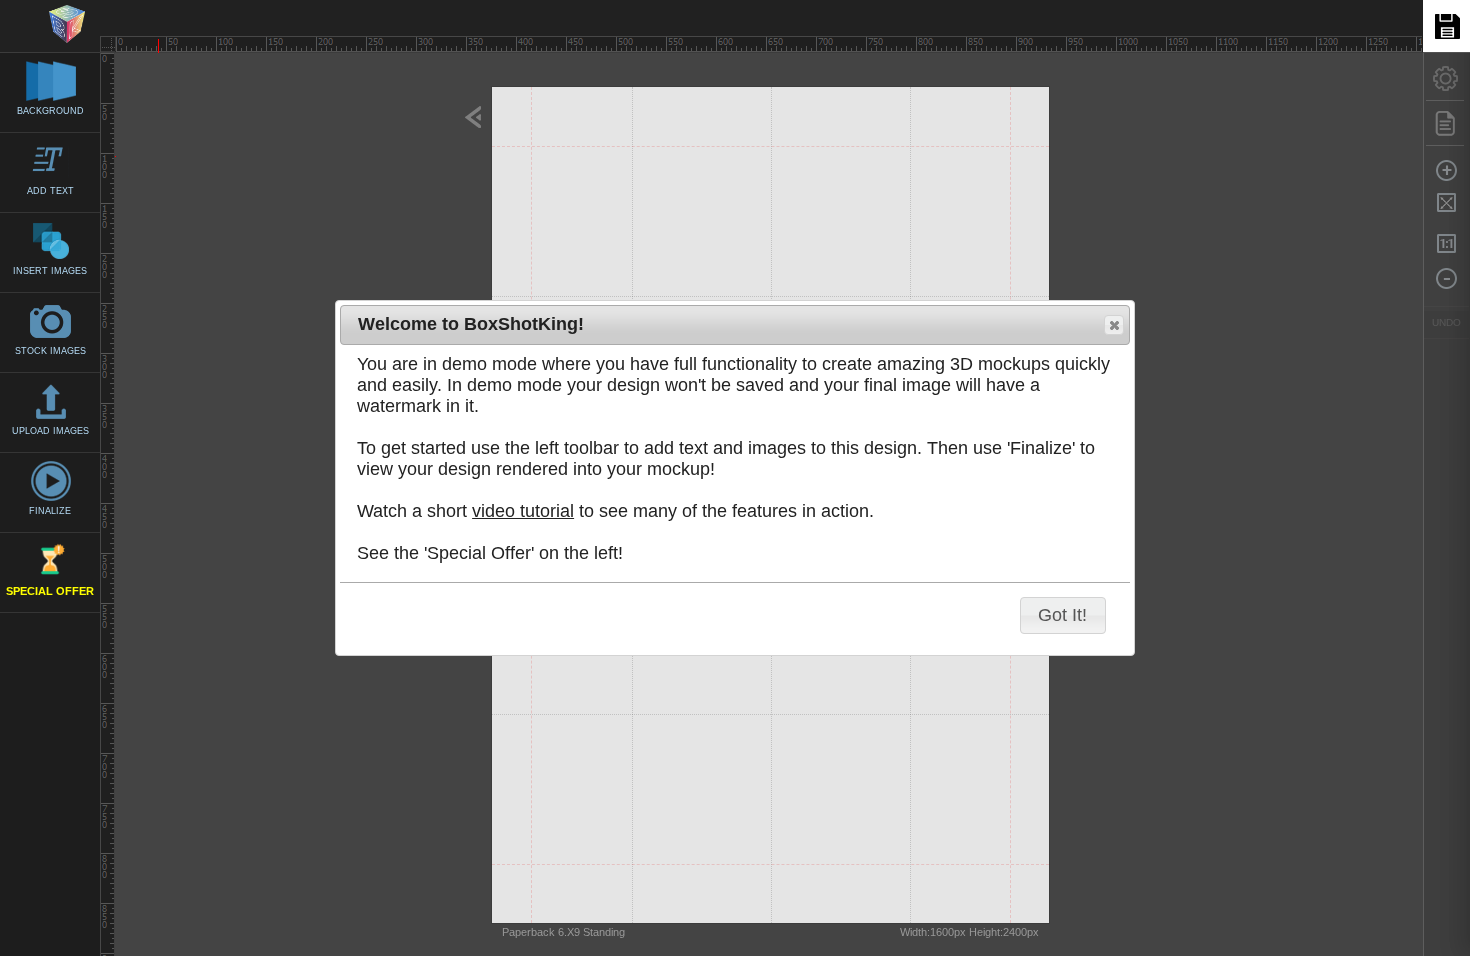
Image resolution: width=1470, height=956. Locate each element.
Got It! (1062, 615)
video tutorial (523, 511)
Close (1114, 325)
